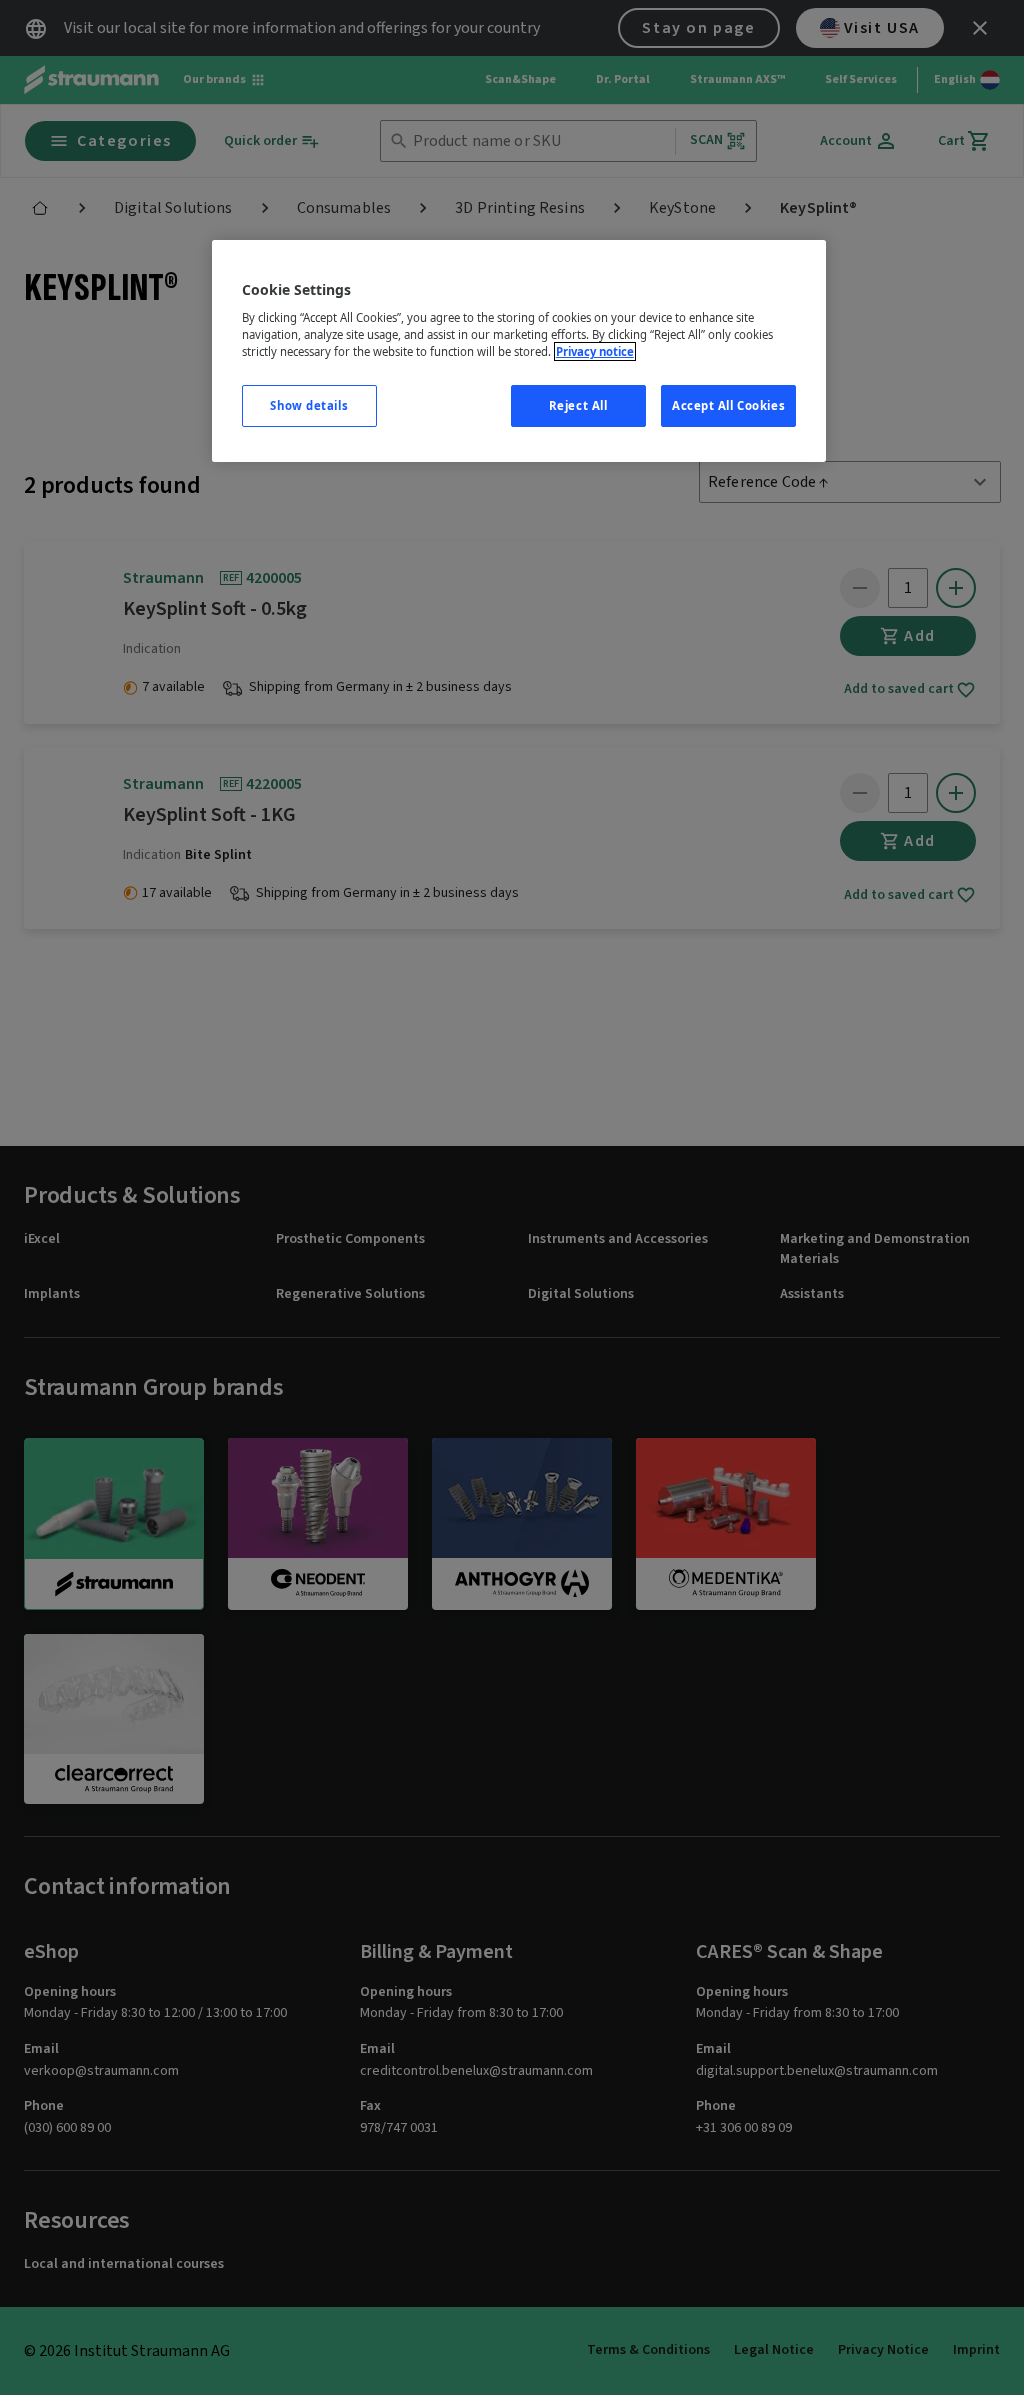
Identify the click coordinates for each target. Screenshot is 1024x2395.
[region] (519, 351)
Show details (309, 405)
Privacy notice (595, 351)
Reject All (578, 405)
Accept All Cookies (728, 405)
